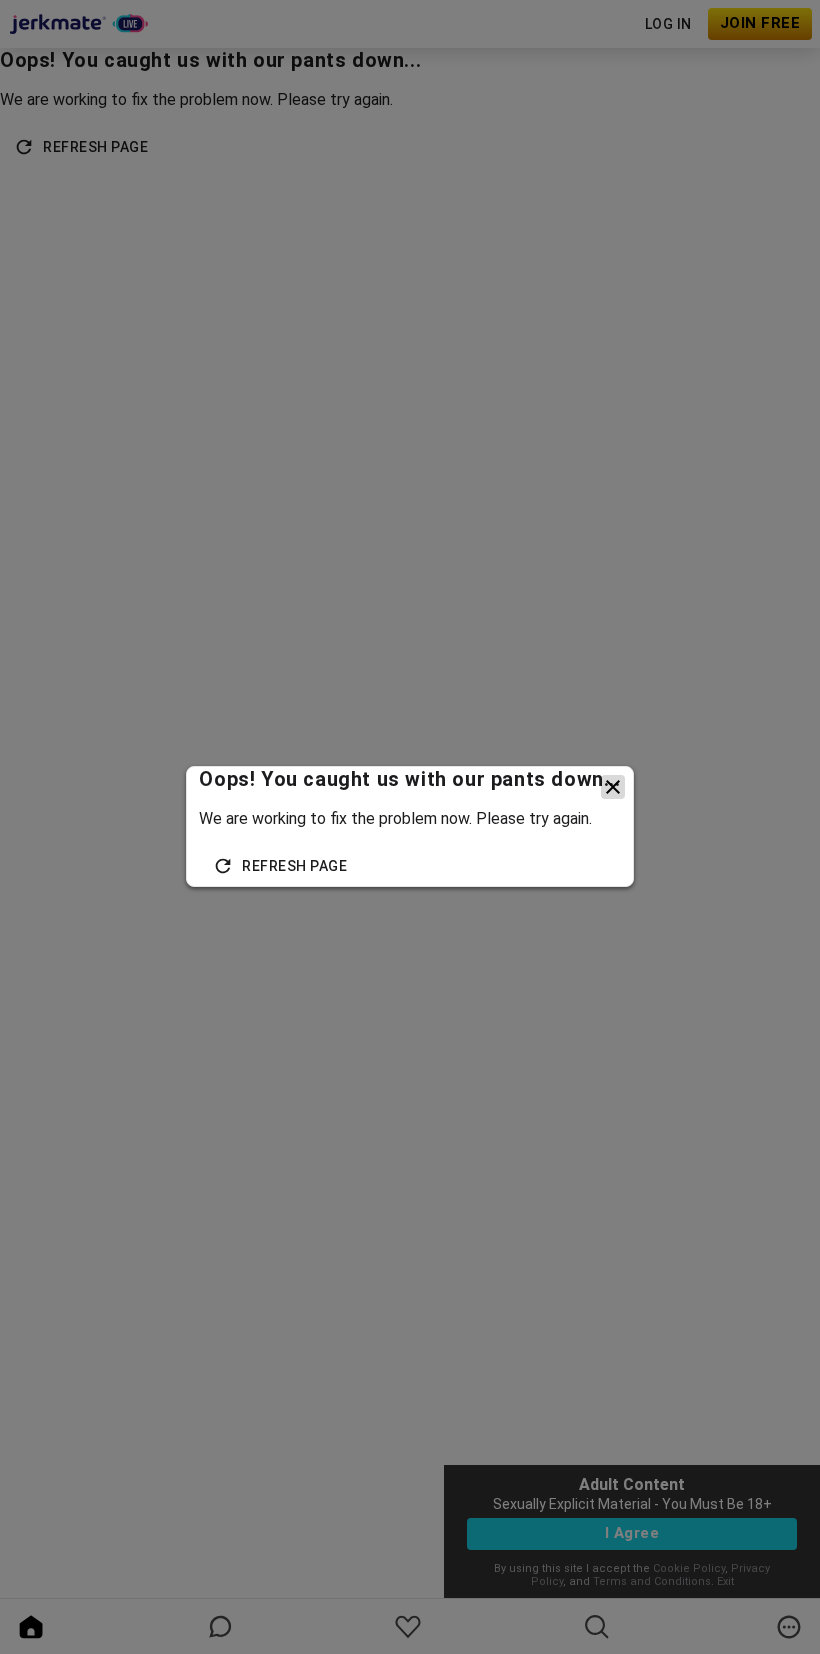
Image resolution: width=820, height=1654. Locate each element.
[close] (613, 787)
